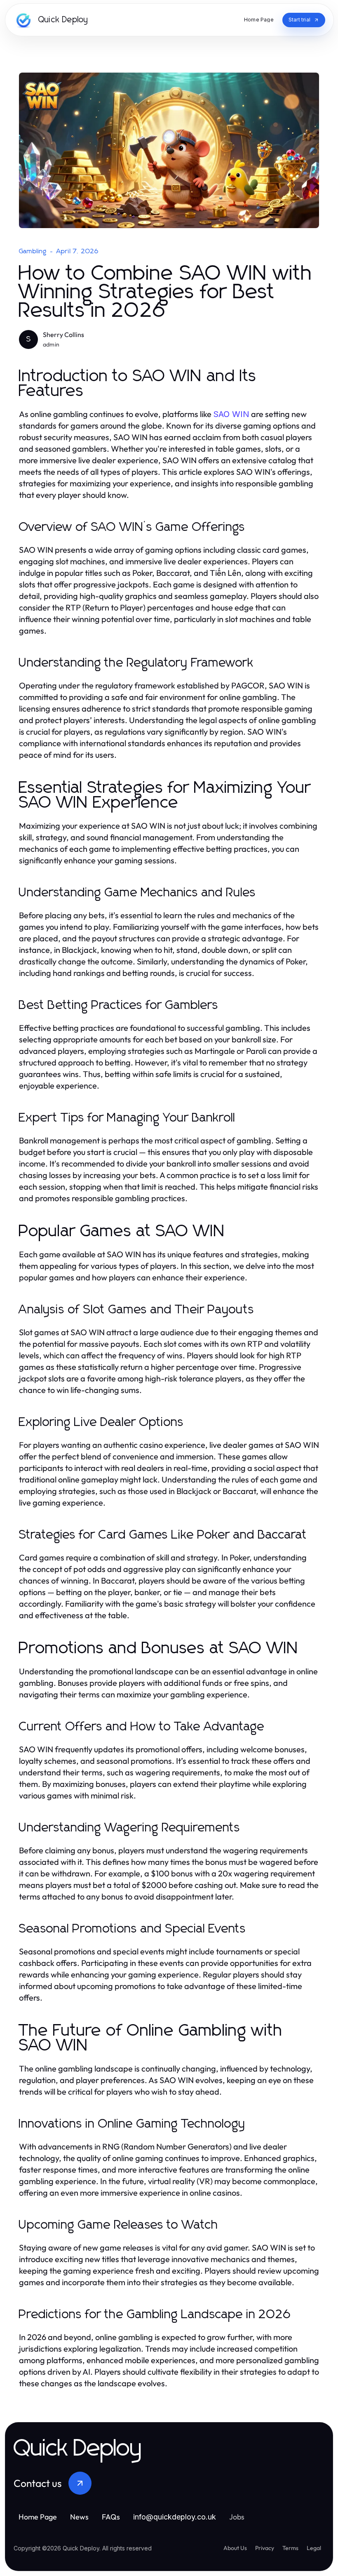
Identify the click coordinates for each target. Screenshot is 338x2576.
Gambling (33, 251)
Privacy (265, 2548)
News (79, 2517)
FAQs (111, 2517)
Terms (290, 2548)
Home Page (38, 2517)
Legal (314, 2548)
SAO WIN (231, 414)
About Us (235, 2548)
